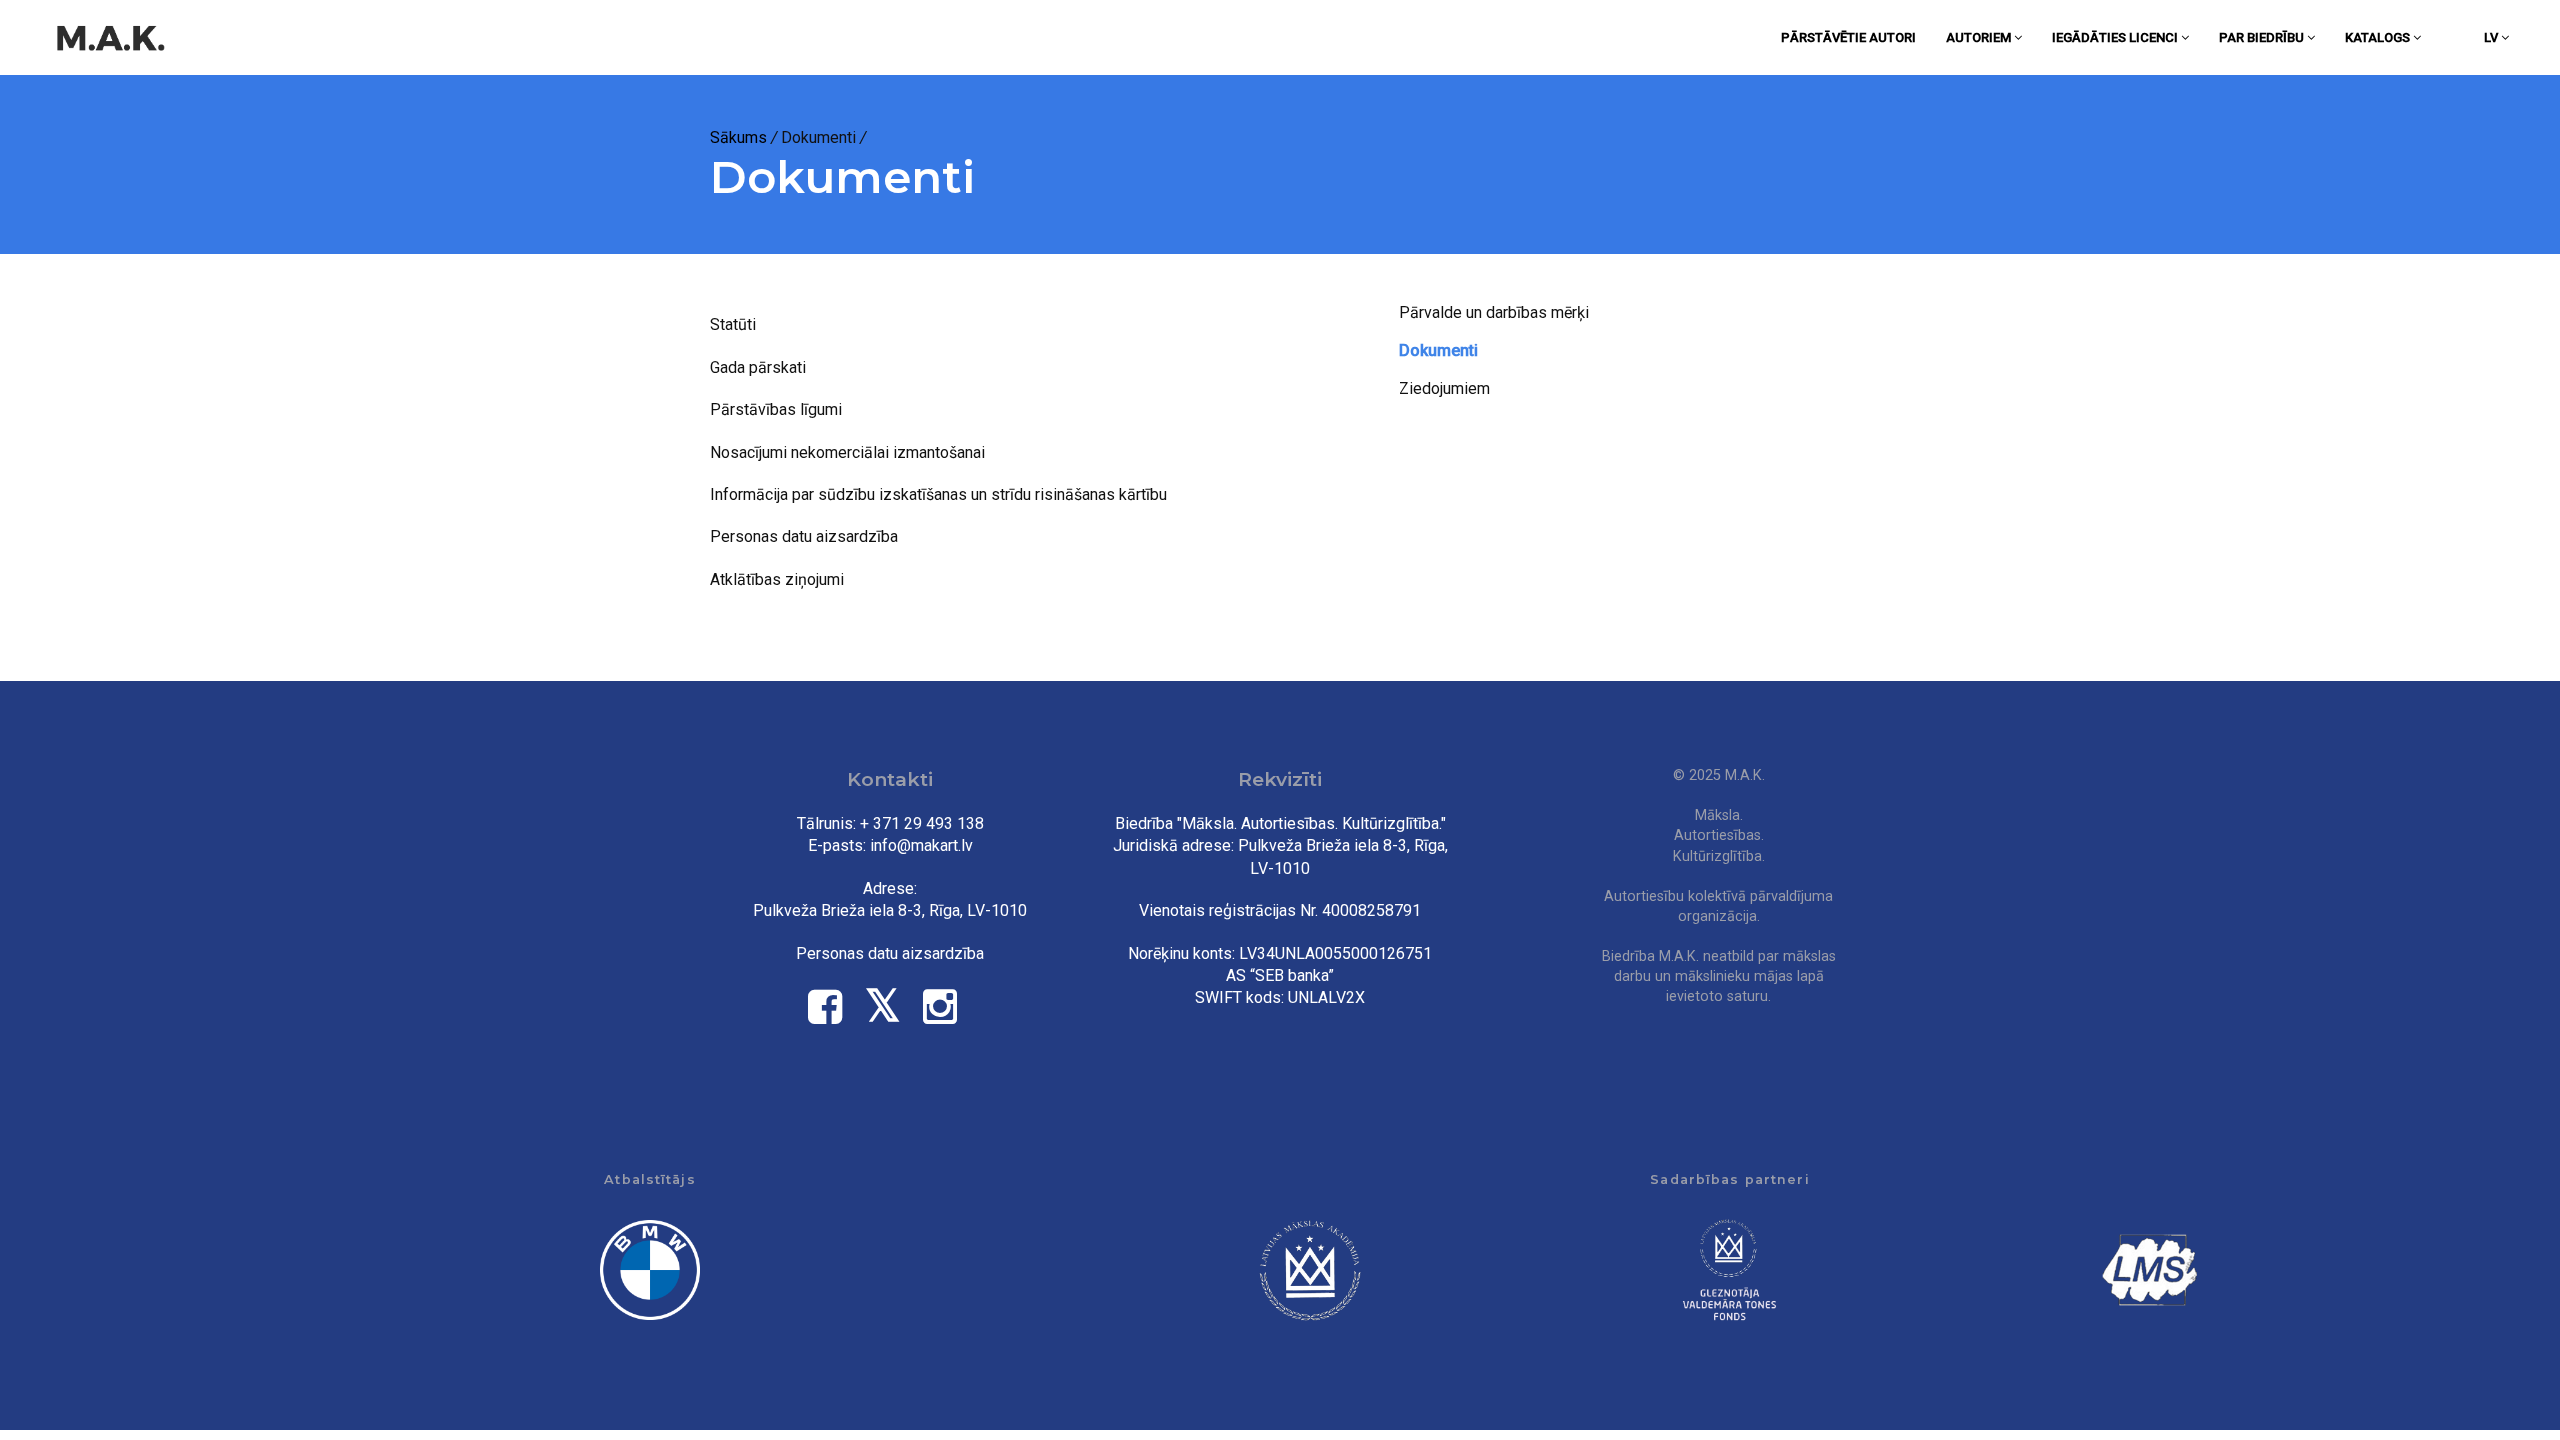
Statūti (733, 324)
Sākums (738, 137)
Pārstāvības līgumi (776, 409)
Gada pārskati (758, 367)
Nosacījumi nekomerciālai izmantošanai (847, 452)
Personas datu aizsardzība (804, 536)
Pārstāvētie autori (1848, 37)
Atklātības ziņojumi (777, 579)
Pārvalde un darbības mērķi (1494, 312)
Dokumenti (1438, 350)
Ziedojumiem (1444, 388)
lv (2492, 37)
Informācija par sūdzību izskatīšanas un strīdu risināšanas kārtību (938, 494)
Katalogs (2379, 37)
